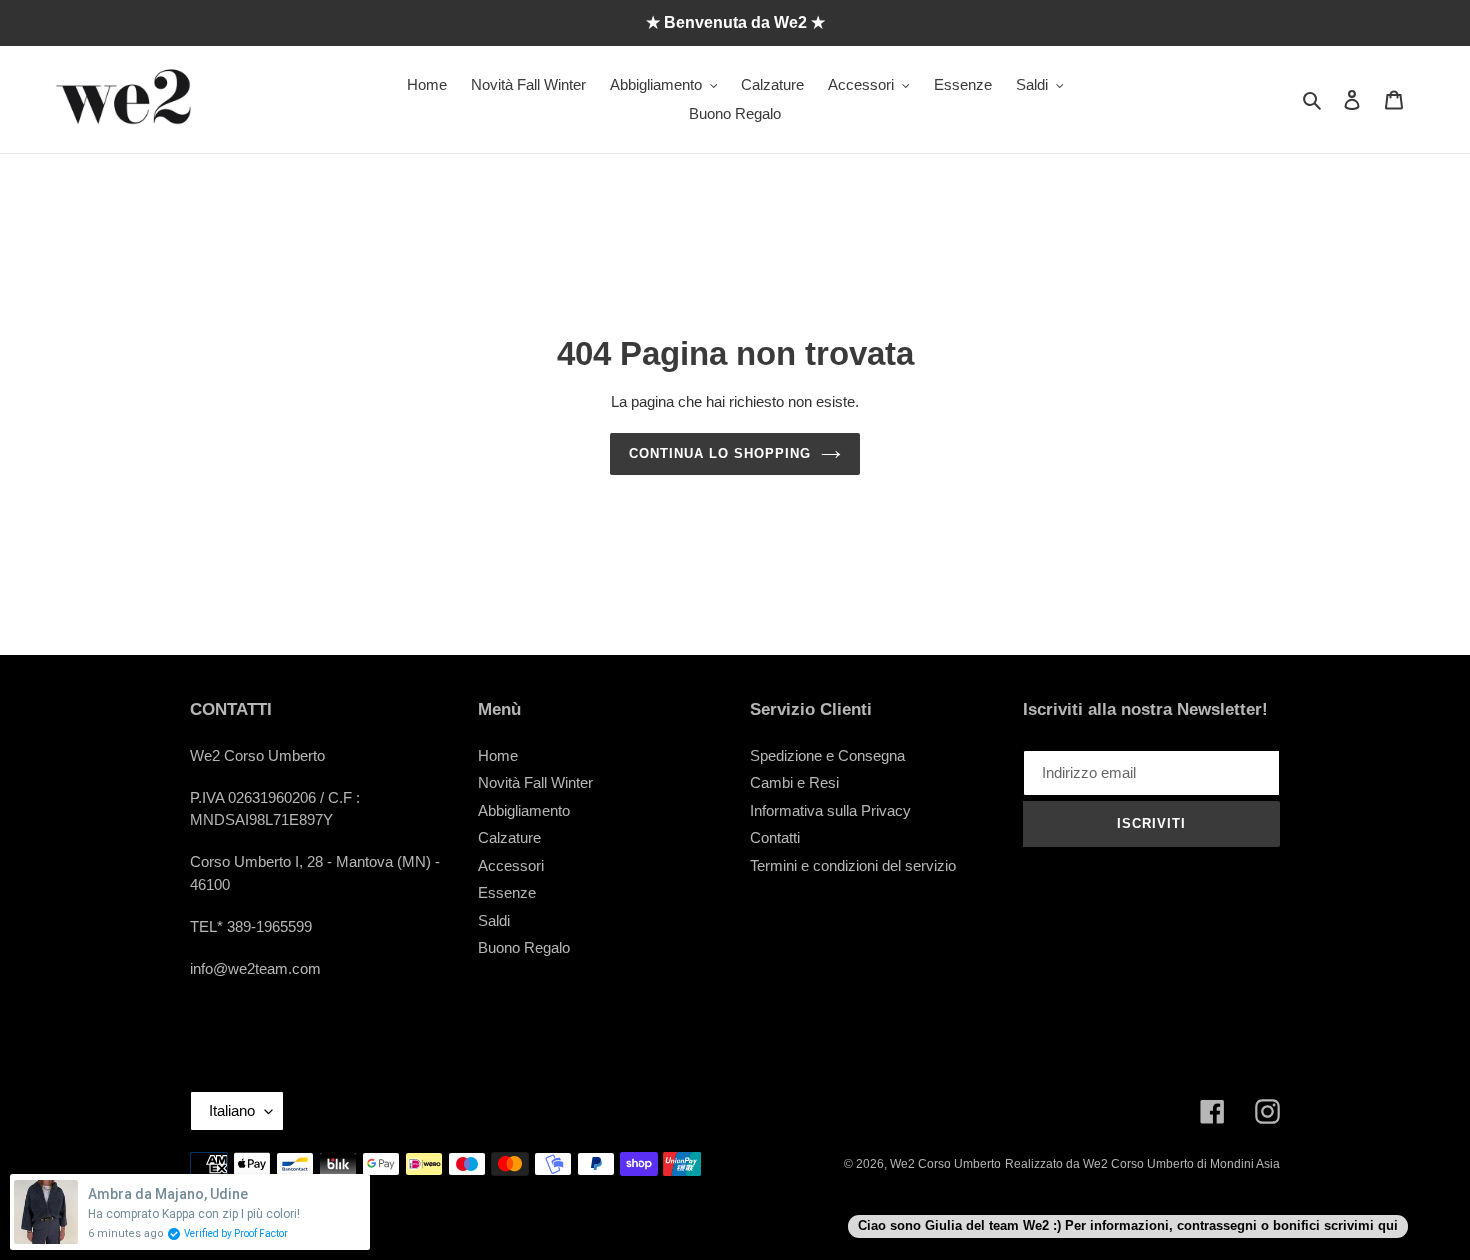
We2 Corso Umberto (945, 1164)
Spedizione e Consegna (827, 755)
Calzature (509, 837)
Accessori (511, 865)
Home (498, 755)
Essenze (507, 892)
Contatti (775, 837)
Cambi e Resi (794, 782)
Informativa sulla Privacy (830, 810)
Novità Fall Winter (535, 782)
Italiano (232, 1110)
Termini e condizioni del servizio (853, 865)
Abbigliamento (524, 810)
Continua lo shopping (720, 453)
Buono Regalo (524, 947)
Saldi (494, 920)
